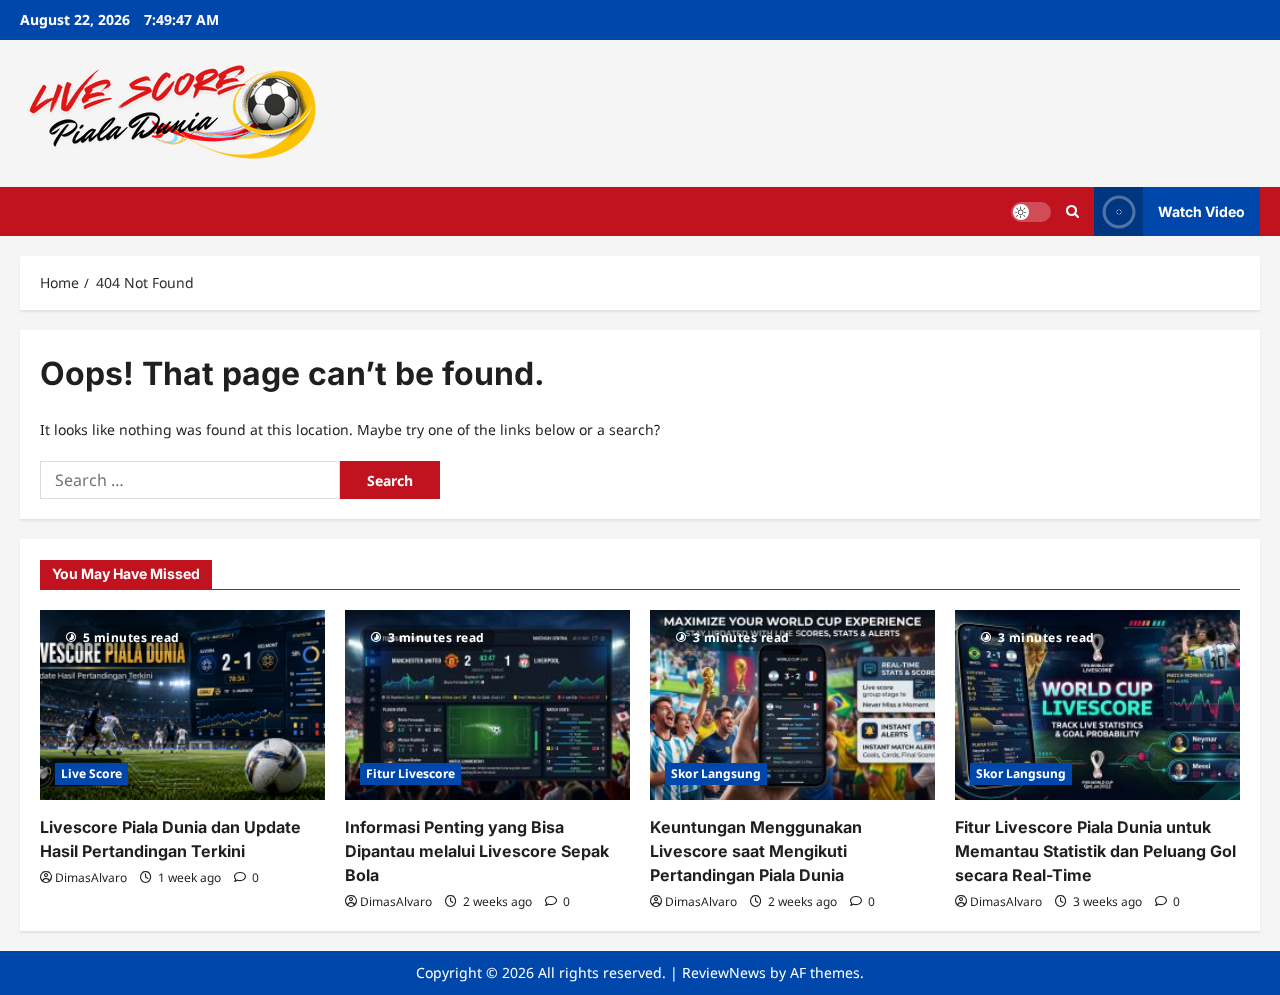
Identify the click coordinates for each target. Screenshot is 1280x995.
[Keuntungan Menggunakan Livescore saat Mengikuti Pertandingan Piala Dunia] (792, 705)
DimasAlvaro (91, 877)
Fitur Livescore (410, 773)
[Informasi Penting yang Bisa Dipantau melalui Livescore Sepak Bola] (487, 705)
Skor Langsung (716, 773)
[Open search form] (1072, 211)
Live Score (91, 773)
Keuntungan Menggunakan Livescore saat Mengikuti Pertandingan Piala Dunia (756, 851)
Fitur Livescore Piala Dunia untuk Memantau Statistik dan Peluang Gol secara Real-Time (1095, 851)
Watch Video (1201, 210)
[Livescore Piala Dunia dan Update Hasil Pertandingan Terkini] (182, 705)
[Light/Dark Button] (1031, 211)
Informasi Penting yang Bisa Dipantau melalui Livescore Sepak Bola (477, 851)
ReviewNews (724, 972)
